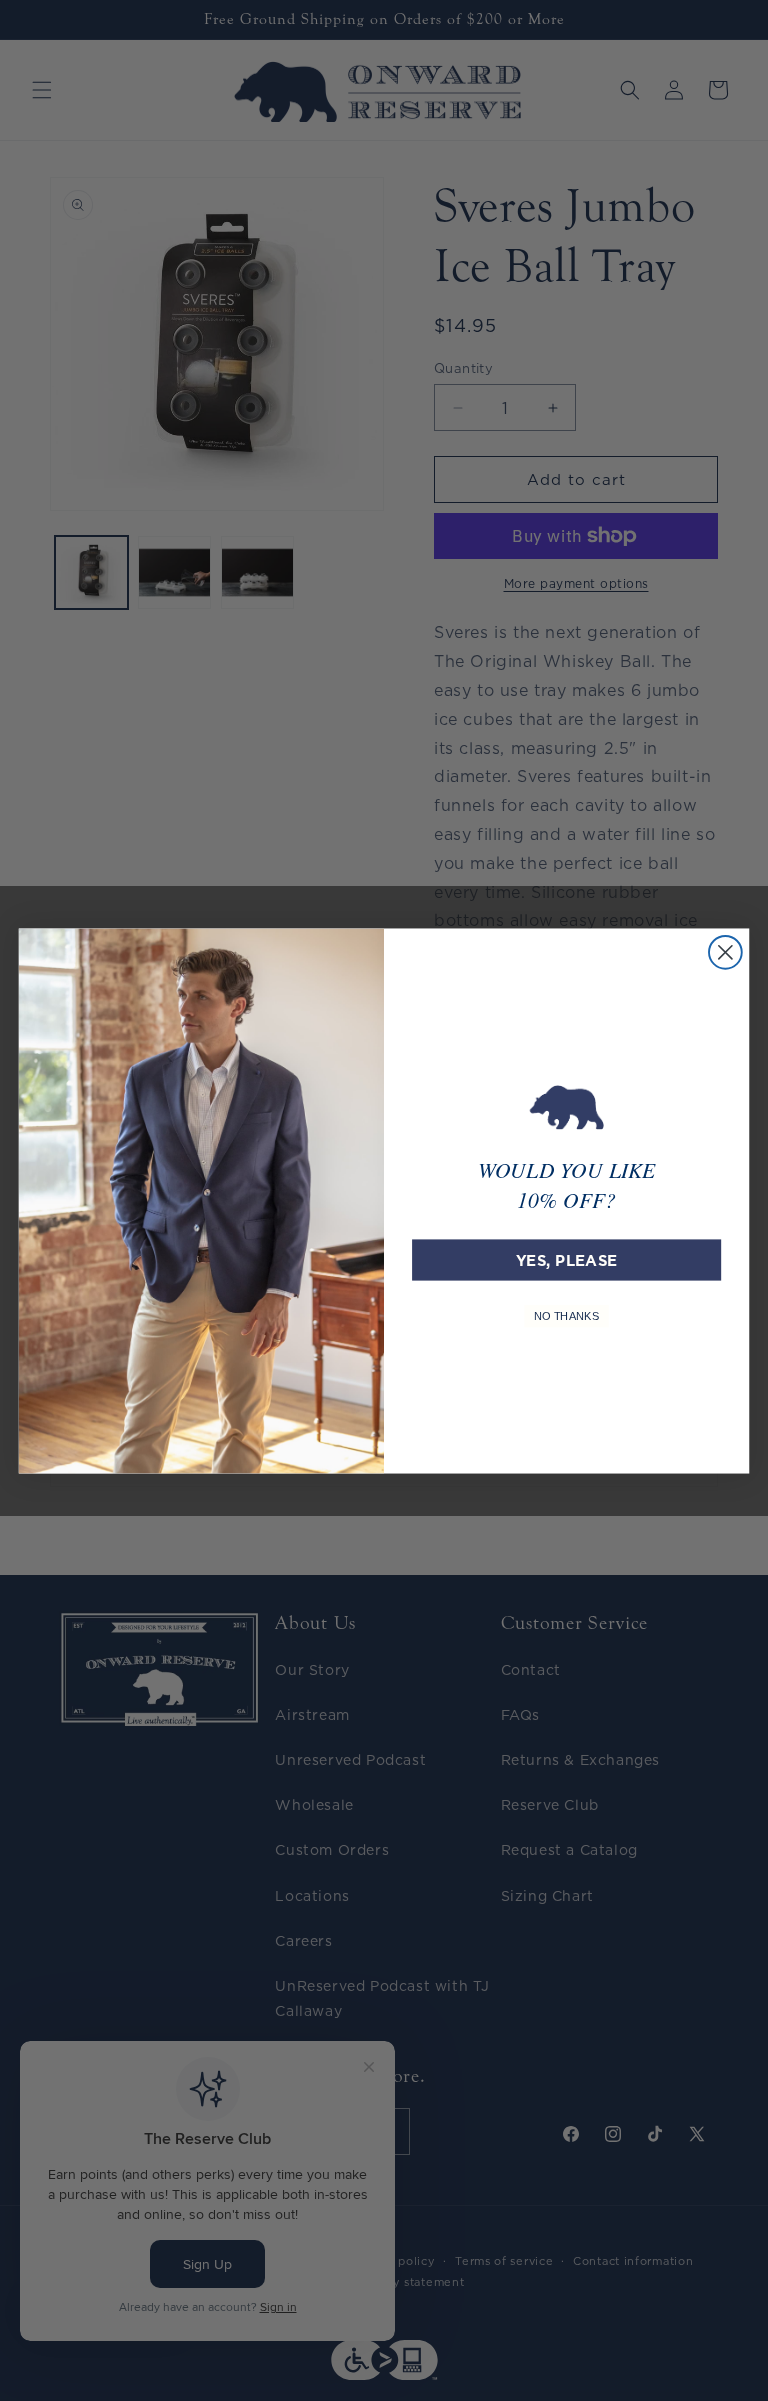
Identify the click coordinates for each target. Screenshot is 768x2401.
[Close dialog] (725, 951)
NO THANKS (567, 1315)
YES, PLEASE (566, 1259)
